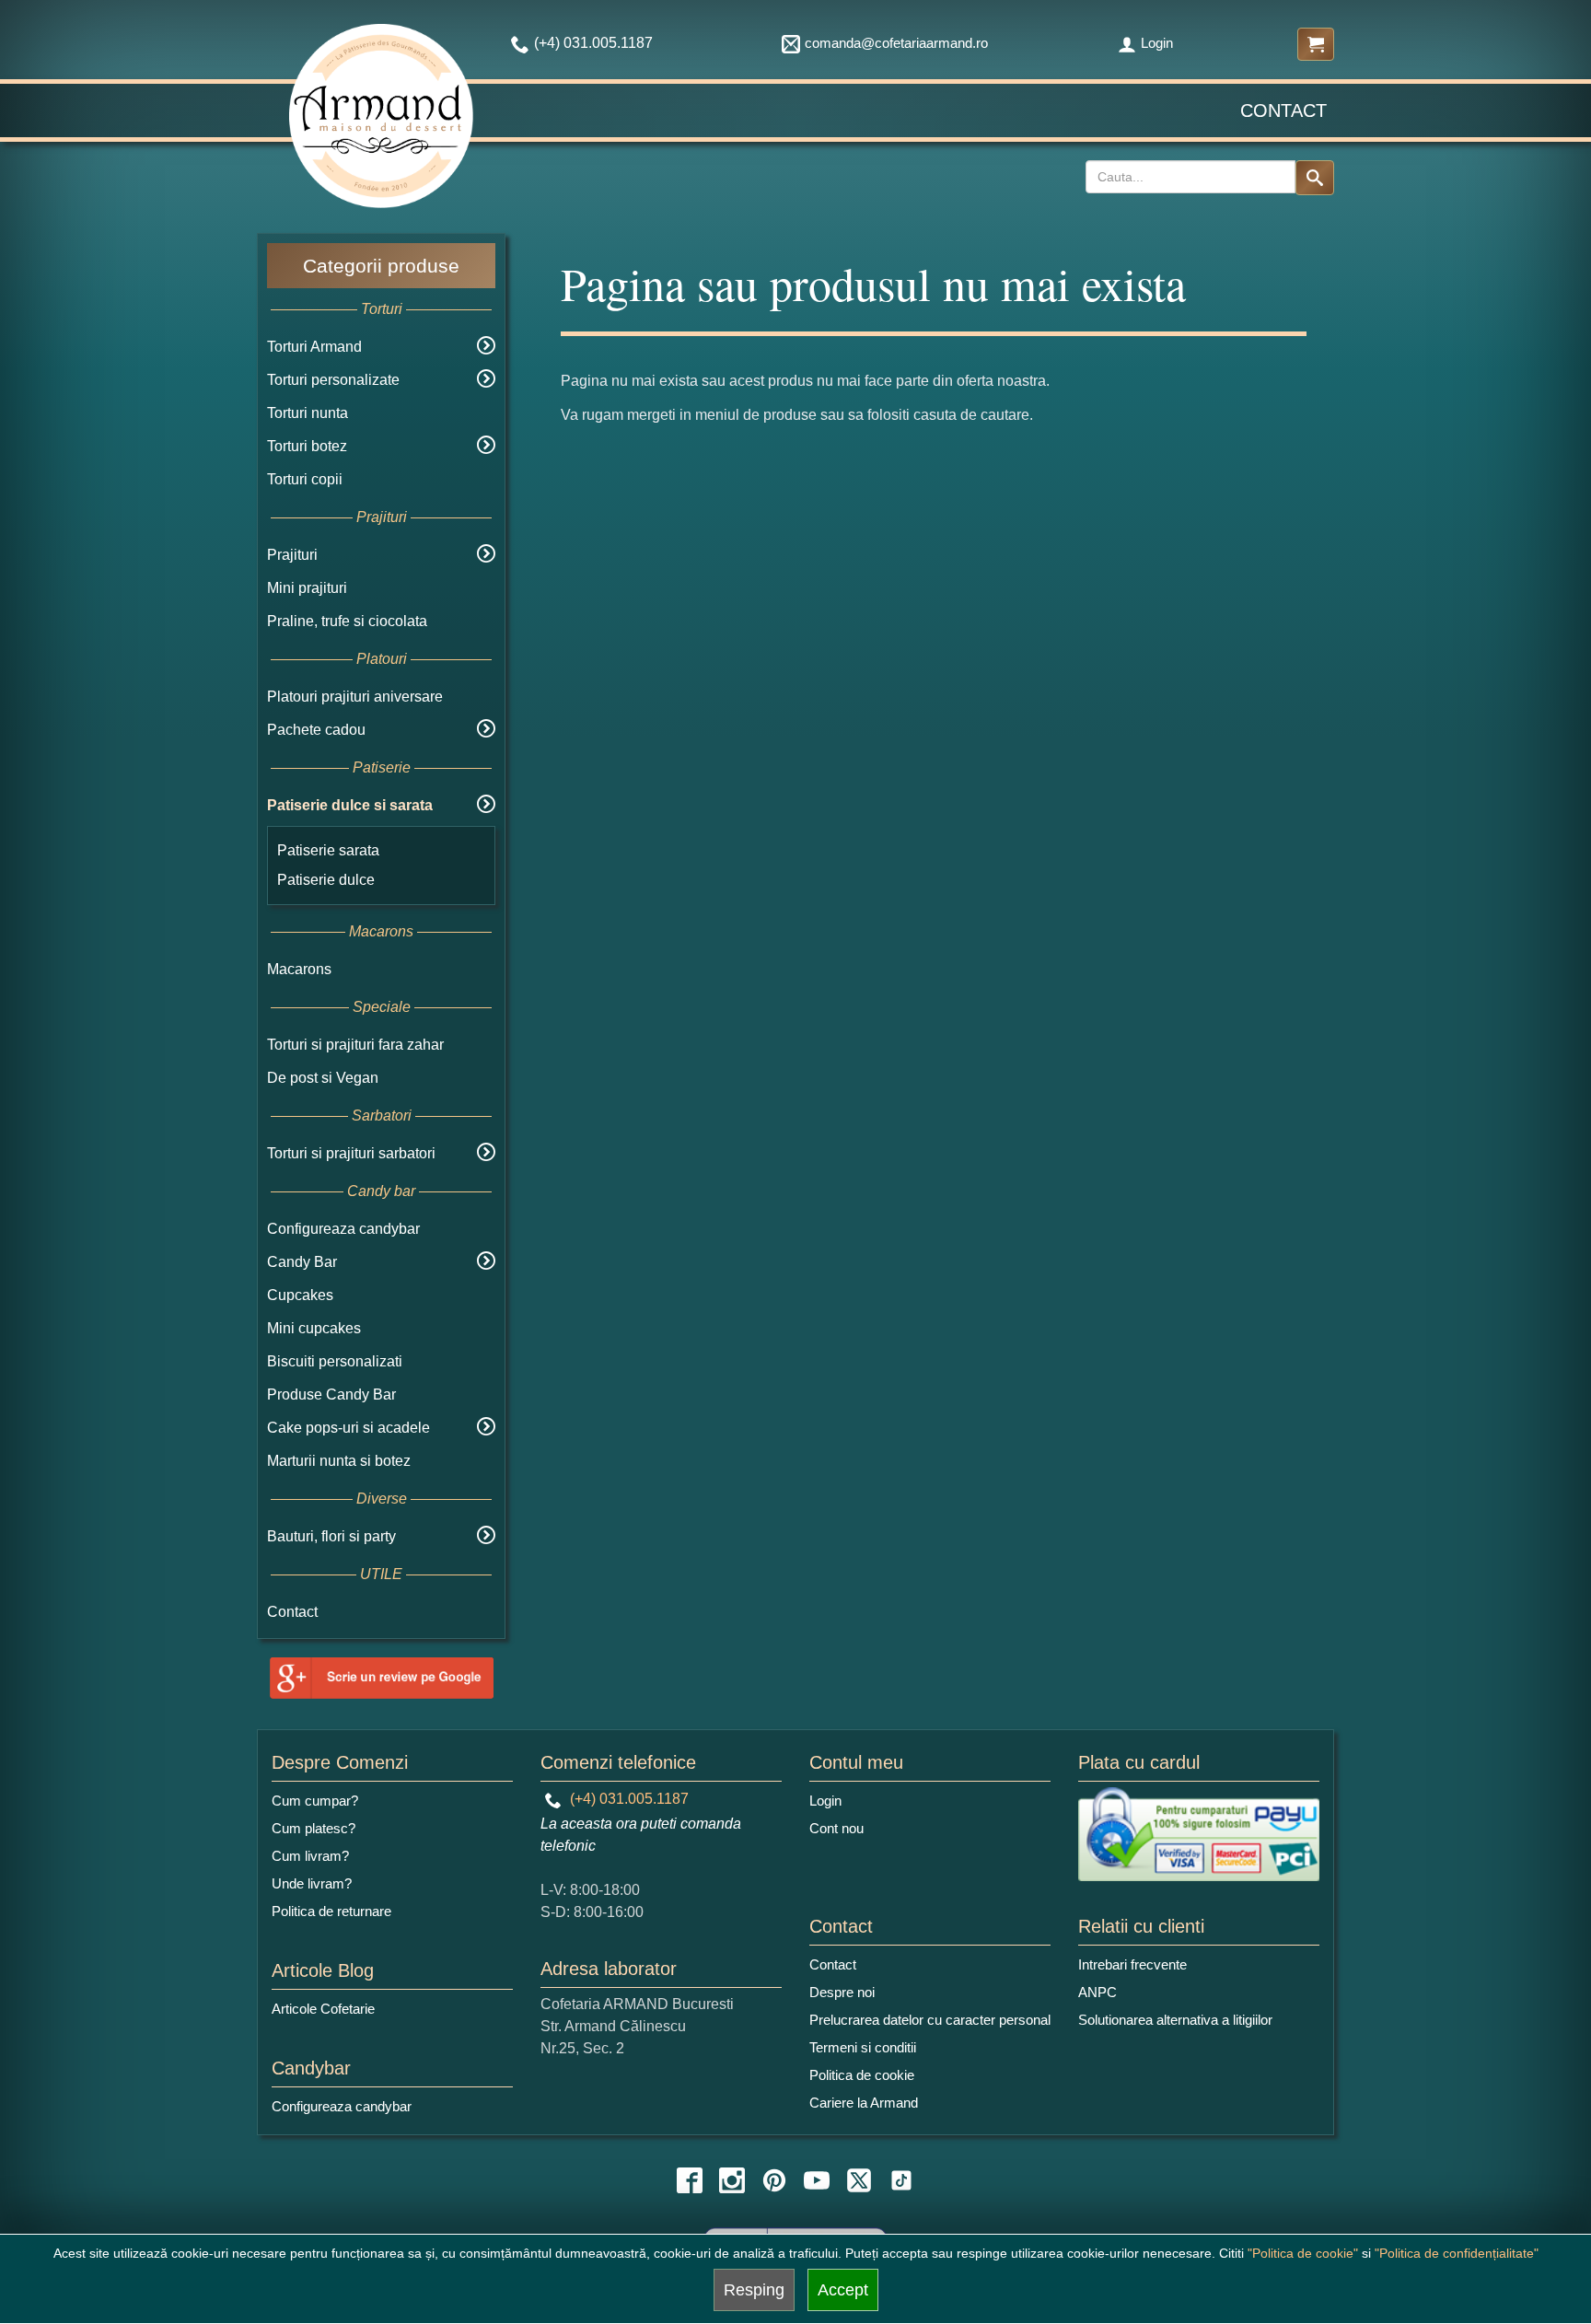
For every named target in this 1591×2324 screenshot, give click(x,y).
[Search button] (1315, 178)
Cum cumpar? (315, 1801)
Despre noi (842, 1992)
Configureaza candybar (343, 1229)
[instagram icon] (732, 2180)
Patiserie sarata (328, 850)
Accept (843, 2290)
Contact (1283, 110)
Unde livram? (312, 1883)
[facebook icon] (690, 2180)
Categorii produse (381, 266)
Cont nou (836, 1828)
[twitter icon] (859, 2180)
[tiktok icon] (901, 2180)
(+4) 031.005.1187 (627, 1799)
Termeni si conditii (863, 2047)
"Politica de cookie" (1303, 2253)
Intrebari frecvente (1132, 1964)
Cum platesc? (314, 1828)
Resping (754, 2290)
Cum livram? (310, 1856)
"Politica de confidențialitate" (1457, 2253)
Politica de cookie (862, 2075)
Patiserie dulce (326, 880)
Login (1157, 43)
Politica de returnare (331, 1911)
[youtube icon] (817, 2180)
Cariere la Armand (864, 2103)
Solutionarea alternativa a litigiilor (1175, 2020)
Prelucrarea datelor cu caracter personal (930, 2020)
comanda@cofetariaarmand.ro (896, 43)
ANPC (1097, 1992)
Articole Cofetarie (323, 2009)
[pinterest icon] (774, 2180)
